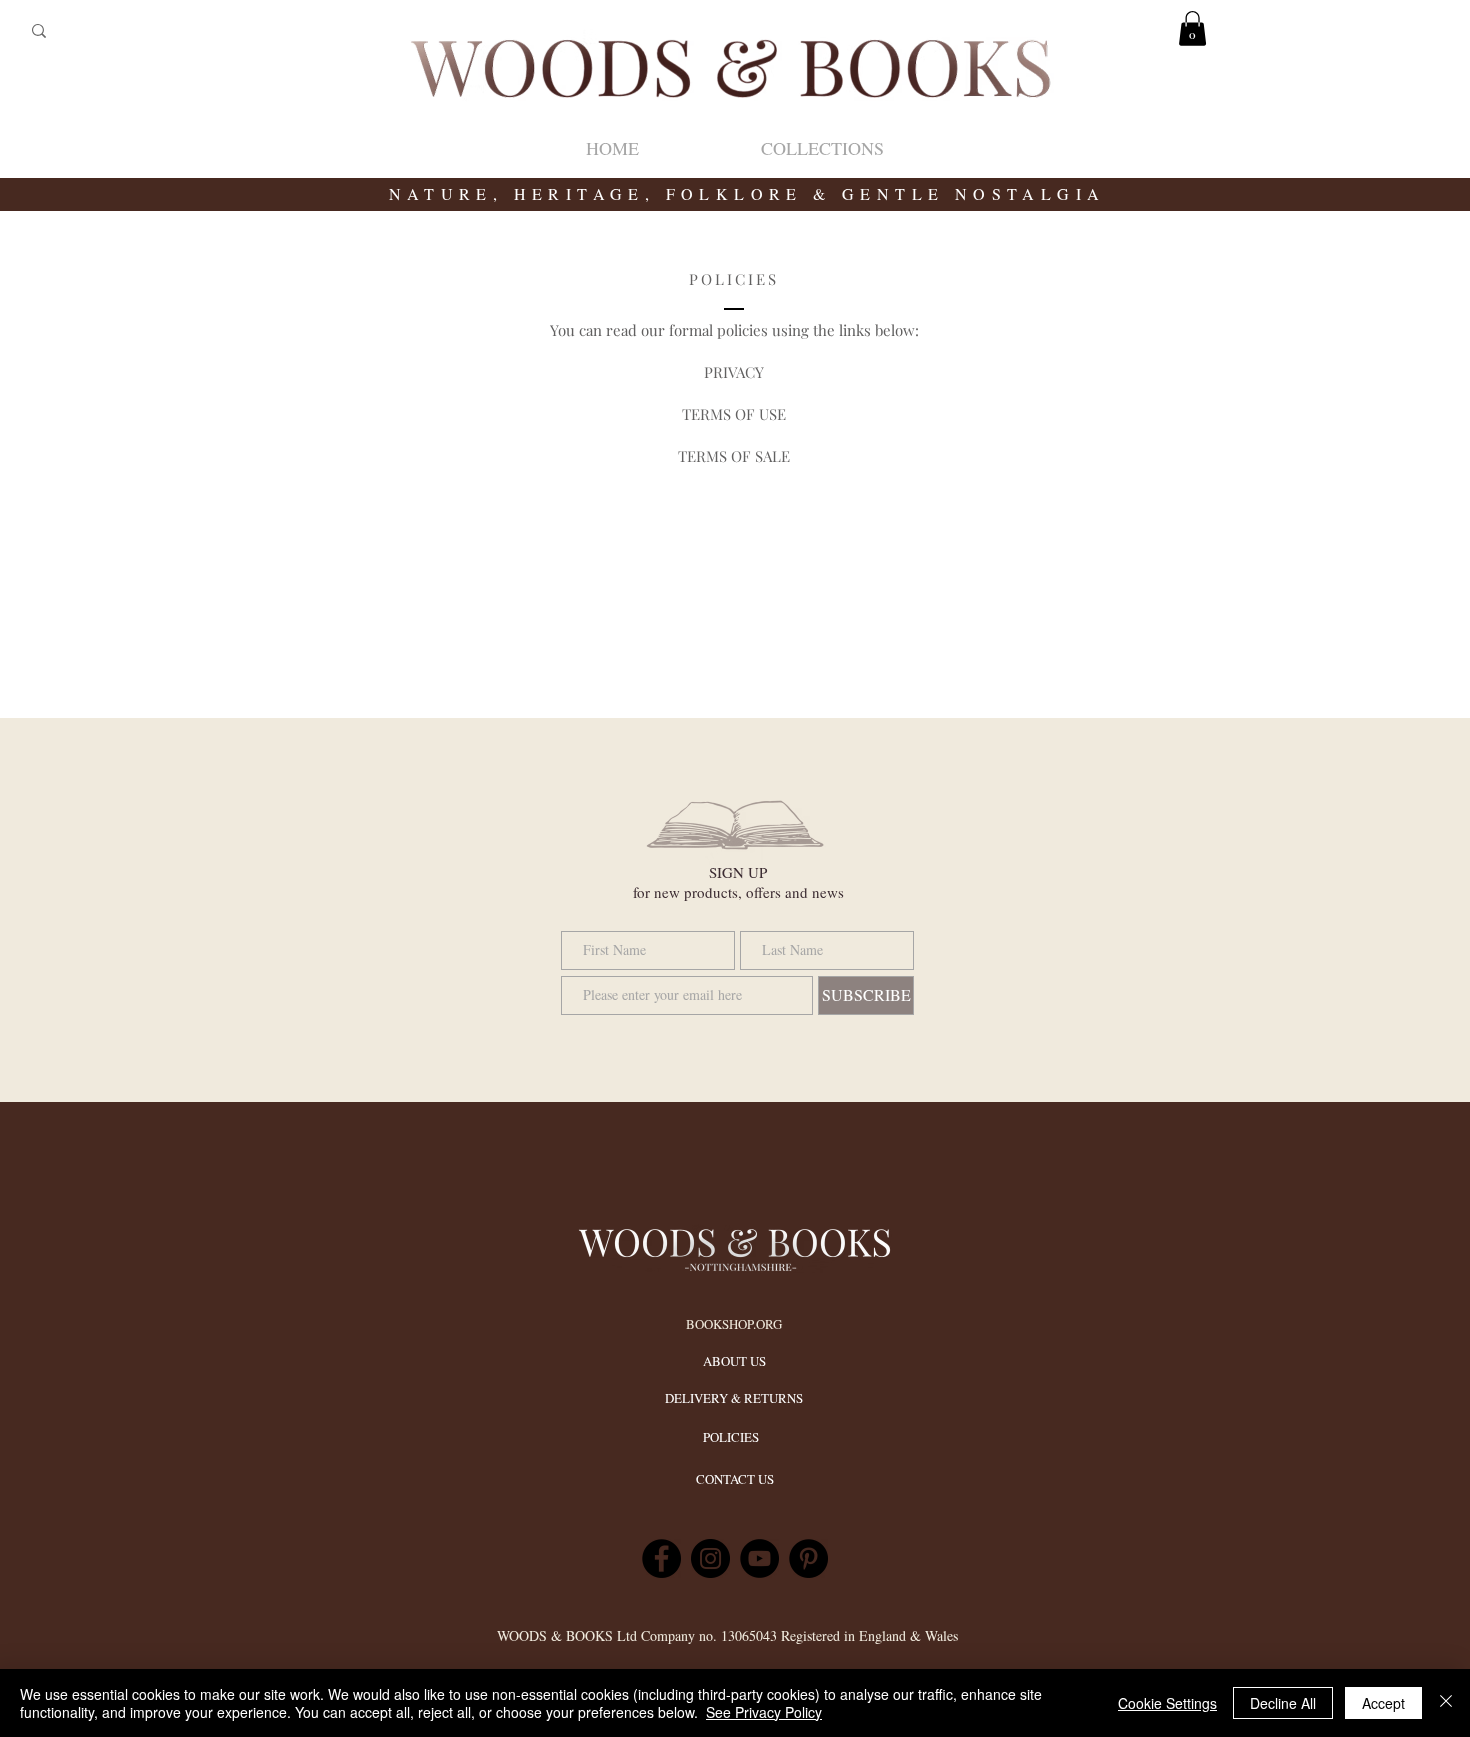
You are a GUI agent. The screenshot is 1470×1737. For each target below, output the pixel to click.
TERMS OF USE (734, 414)
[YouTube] (759, 1558)
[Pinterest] (808, 1558)
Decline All (1283, 1703)
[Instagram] (710, 1558)
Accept (1383, 1703)
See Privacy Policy (764, 1712)
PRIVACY (734, 372)
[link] (1192, 28)
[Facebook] (661, 1558)
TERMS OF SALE (734, 456)
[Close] (1446, 1703)
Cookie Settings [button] (1167, 1703)
